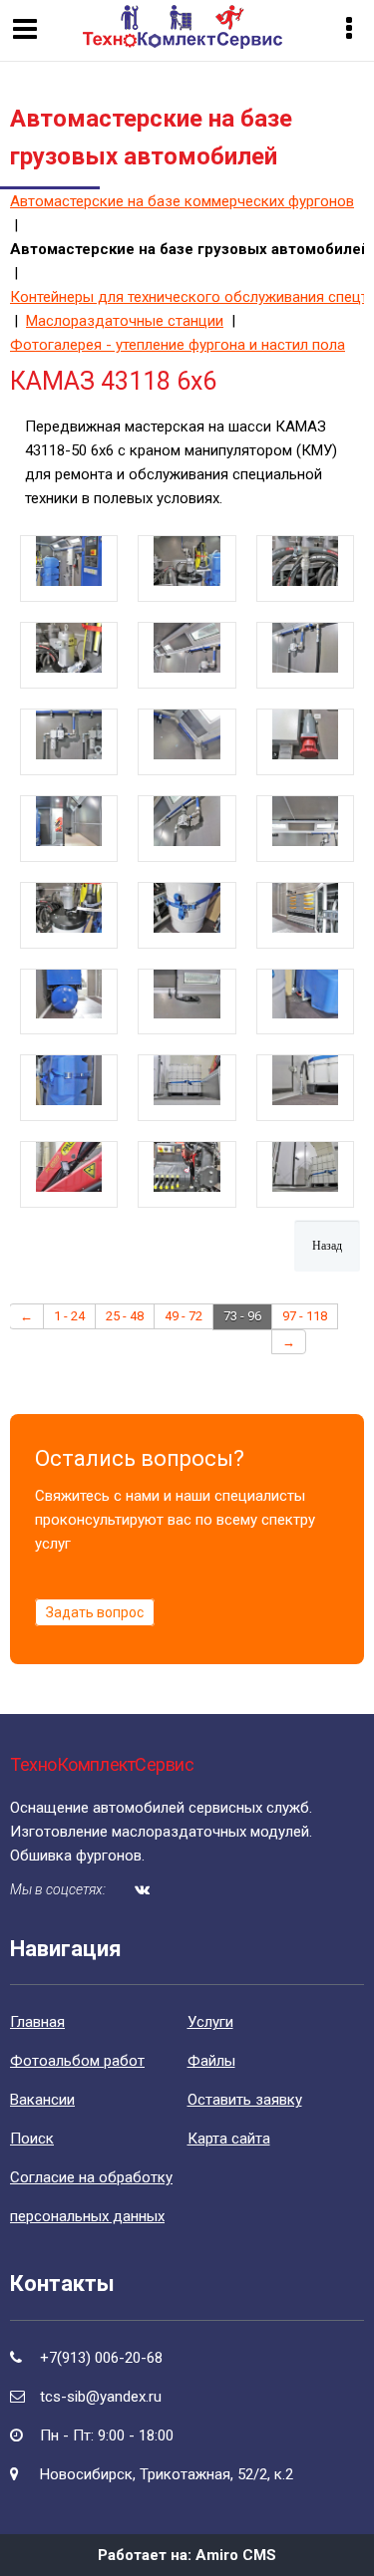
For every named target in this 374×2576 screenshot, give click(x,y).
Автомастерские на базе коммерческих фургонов (182, 201)
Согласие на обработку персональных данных (91, 2197)
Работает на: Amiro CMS (187, 2555)
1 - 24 (69, 1316)
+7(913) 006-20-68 (101, 2358)
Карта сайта (229, 2139)
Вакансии (42, 2100)
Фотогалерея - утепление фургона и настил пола (178, 345)
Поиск (32, 2139)
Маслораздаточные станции (125, 321)
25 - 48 (125, 1316)
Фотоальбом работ (77, 2061)
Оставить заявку (245, 2100)
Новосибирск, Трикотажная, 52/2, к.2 (167, 2474)
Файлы (211, 2061)
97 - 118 (305, 1316)
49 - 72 (184, 1316)
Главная (37, 2022)
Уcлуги (210, 2022)
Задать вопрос (95, 1612)
